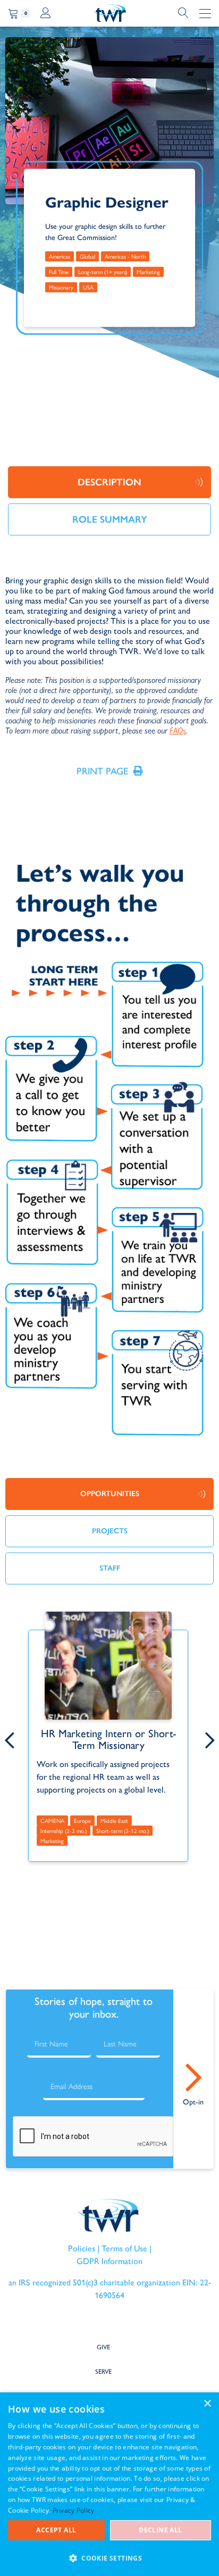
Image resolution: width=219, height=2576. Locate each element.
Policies (82, 2248)
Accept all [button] (56, 2530)
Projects (110, 1531)
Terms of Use (124, 2248)
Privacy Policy (74, 2510)
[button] (109, 2558)
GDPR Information (109, 2261)
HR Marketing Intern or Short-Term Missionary (108, 1739)
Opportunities (110, 1494)
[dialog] (109, 2484)
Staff (110, 1568)
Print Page (102, 771)
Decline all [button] (160, 2530)
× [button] (207, 2404)
